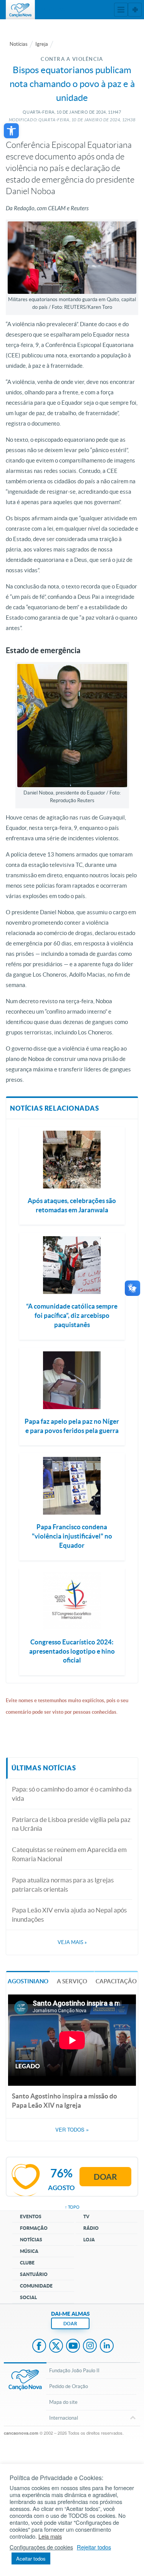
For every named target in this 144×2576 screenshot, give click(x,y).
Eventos (31, 2216)
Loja (89, 2240)
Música (29, 2251)
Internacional (64, 2418)
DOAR (70, 2324)
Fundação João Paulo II (74, 2371)
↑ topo (72, 2207)
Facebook (39, 2346)
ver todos (72, 2130)
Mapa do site (63, 2402)
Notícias (19, 44)
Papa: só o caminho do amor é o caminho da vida (72, 1794)
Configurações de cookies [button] (41, 2547)
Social (28, 2297)
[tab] (28, 1981)
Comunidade (36, 2286)
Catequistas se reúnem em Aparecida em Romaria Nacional (69, 1854)
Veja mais (72, 1942)
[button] (11, 131)
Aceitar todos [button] (31, 2558)
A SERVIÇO (72, 1981)
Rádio (91, 2228)
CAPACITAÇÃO (116, 1981)
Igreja (42, 44)
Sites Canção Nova (135, 10)
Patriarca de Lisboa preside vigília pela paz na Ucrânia (71, 1824)
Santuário (34, 2274)
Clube (27, 2263)
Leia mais (50, 2536)
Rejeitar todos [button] (94, 2547)
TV (86, 2216)
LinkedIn (107, 2346)
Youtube (73, 2346)
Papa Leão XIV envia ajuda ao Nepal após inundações (69, 1915)
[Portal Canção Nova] (20, 10)
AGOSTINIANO (28, 1981)
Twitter (56, 2346)
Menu (121, 10)
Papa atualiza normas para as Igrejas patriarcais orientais (63, 1885)
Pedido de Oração (69, 2386)
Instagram (90, 2346)
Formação (34, 2228)
